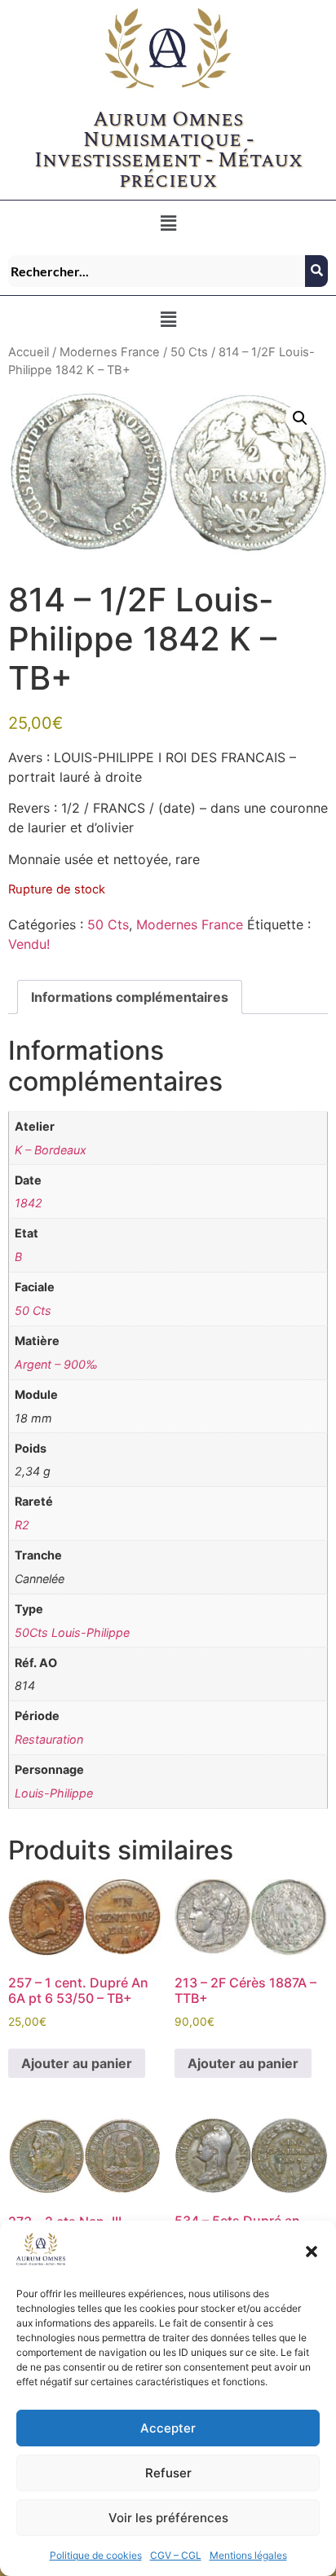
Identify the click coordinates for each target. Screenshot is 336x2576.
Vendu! (29, 944)
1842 (29, 1203)
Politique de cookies (96, 2555)
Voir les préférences (168, 2518)
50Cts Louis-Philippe (72, 1632)
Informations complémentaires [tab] (130, 997)
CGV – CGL (176, 2555)
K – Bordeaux (51, 1150)
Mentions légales (248, 2555)
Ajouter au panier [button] (77, 2063)
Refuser (168, 2473)
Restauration (49, 1739)
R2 (22, 1525)
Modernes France (110, 352)
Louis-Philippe (54, 1793)
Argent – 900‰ (56, 1364)
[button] (312, 2252)
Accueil (29, 352)
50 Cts (189, 352)
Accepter (168, 2428)
